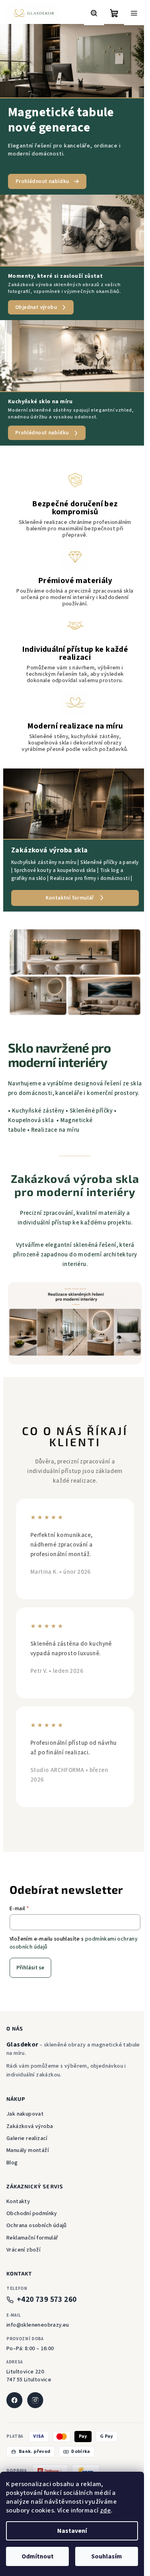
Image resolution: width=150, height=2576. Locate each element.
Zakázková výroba (30, 2126)
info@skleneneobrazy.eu (38, 2325)
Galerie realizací (27, 2138)
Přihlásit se (30, 1968)
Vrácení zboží (23, 2250)
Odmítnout (38, 2556)
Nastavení (72, 2531)
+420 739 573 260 (47, 2300)
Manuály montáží (28, 2150)
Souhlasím (107, 2556)
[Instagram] (35, 2400)
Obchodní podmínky (32, 2214)
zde (105, 2510)
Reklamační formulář (32, 2238)
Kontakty (18, 2202)
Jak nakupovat (25, 2114)
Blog (12, 2163)
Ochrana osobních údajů (37, 2226)
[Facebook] (14, 2400)
